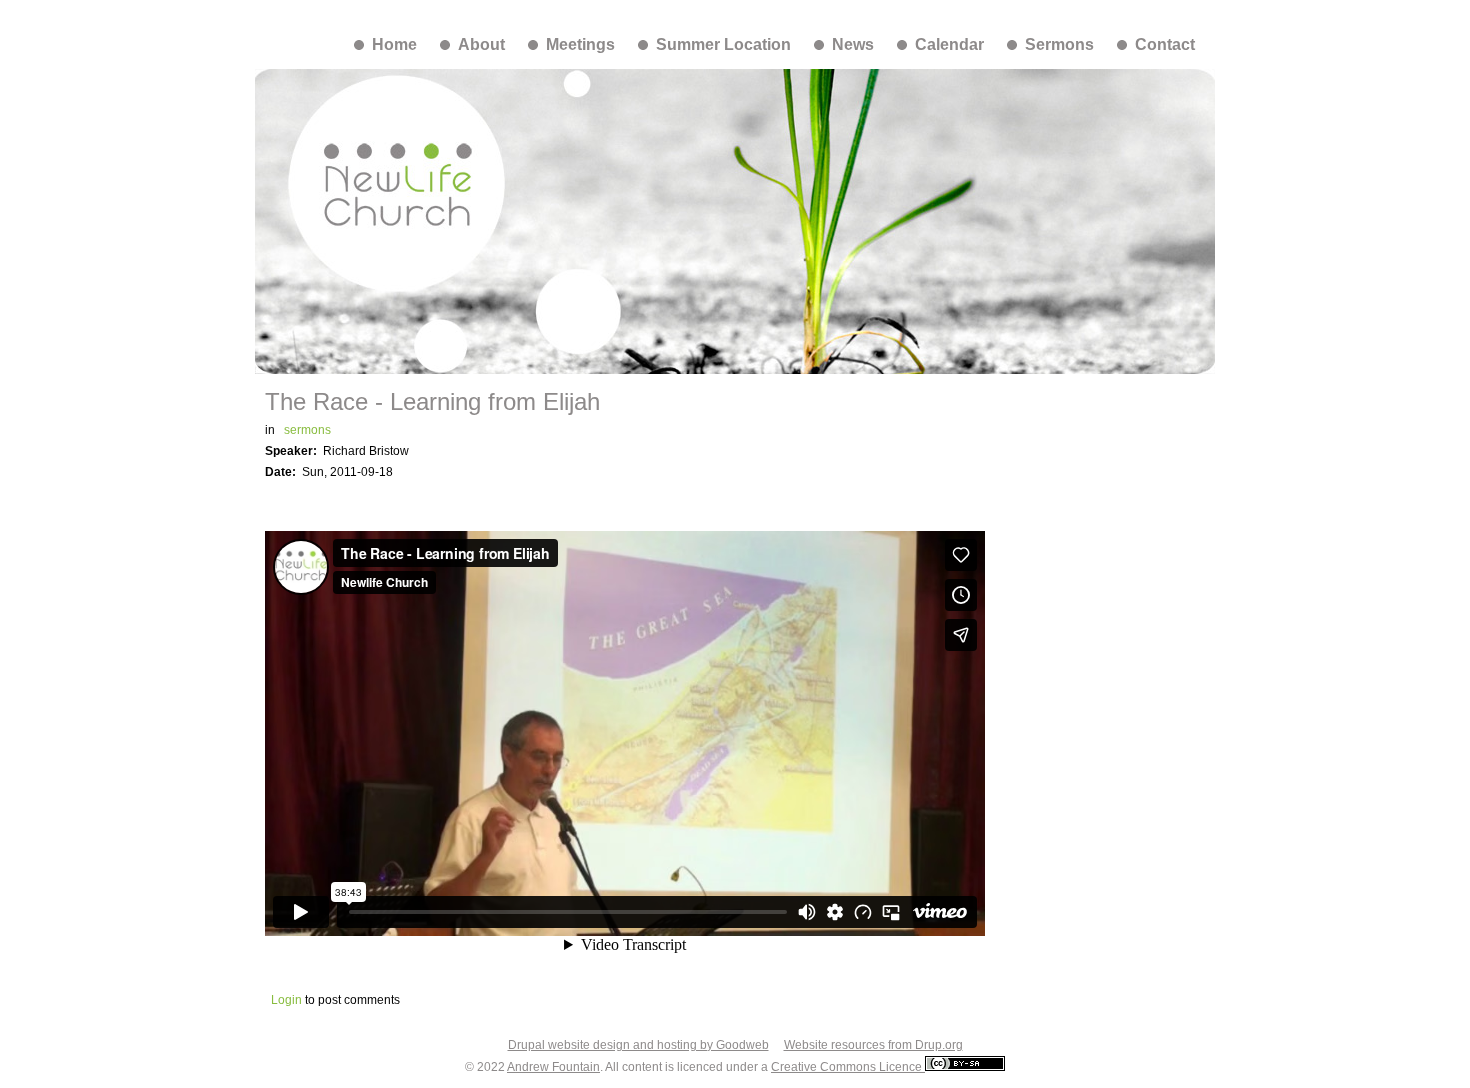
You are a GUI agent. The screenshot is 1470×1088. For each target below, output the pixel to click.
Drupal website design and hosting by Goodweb (638, 1045)
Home (394, 44)
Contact (1165, 44)
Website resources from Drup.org (873, 1045)
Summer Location (723, 44)
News (853, 44)
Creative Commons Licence (848, 1067)
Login (286, 1000)
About (481, 44)
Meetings (580, 44)
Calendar (949, 44)
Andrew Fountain (553, 1067)
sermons (307, 430)
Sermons (1059, 44)
